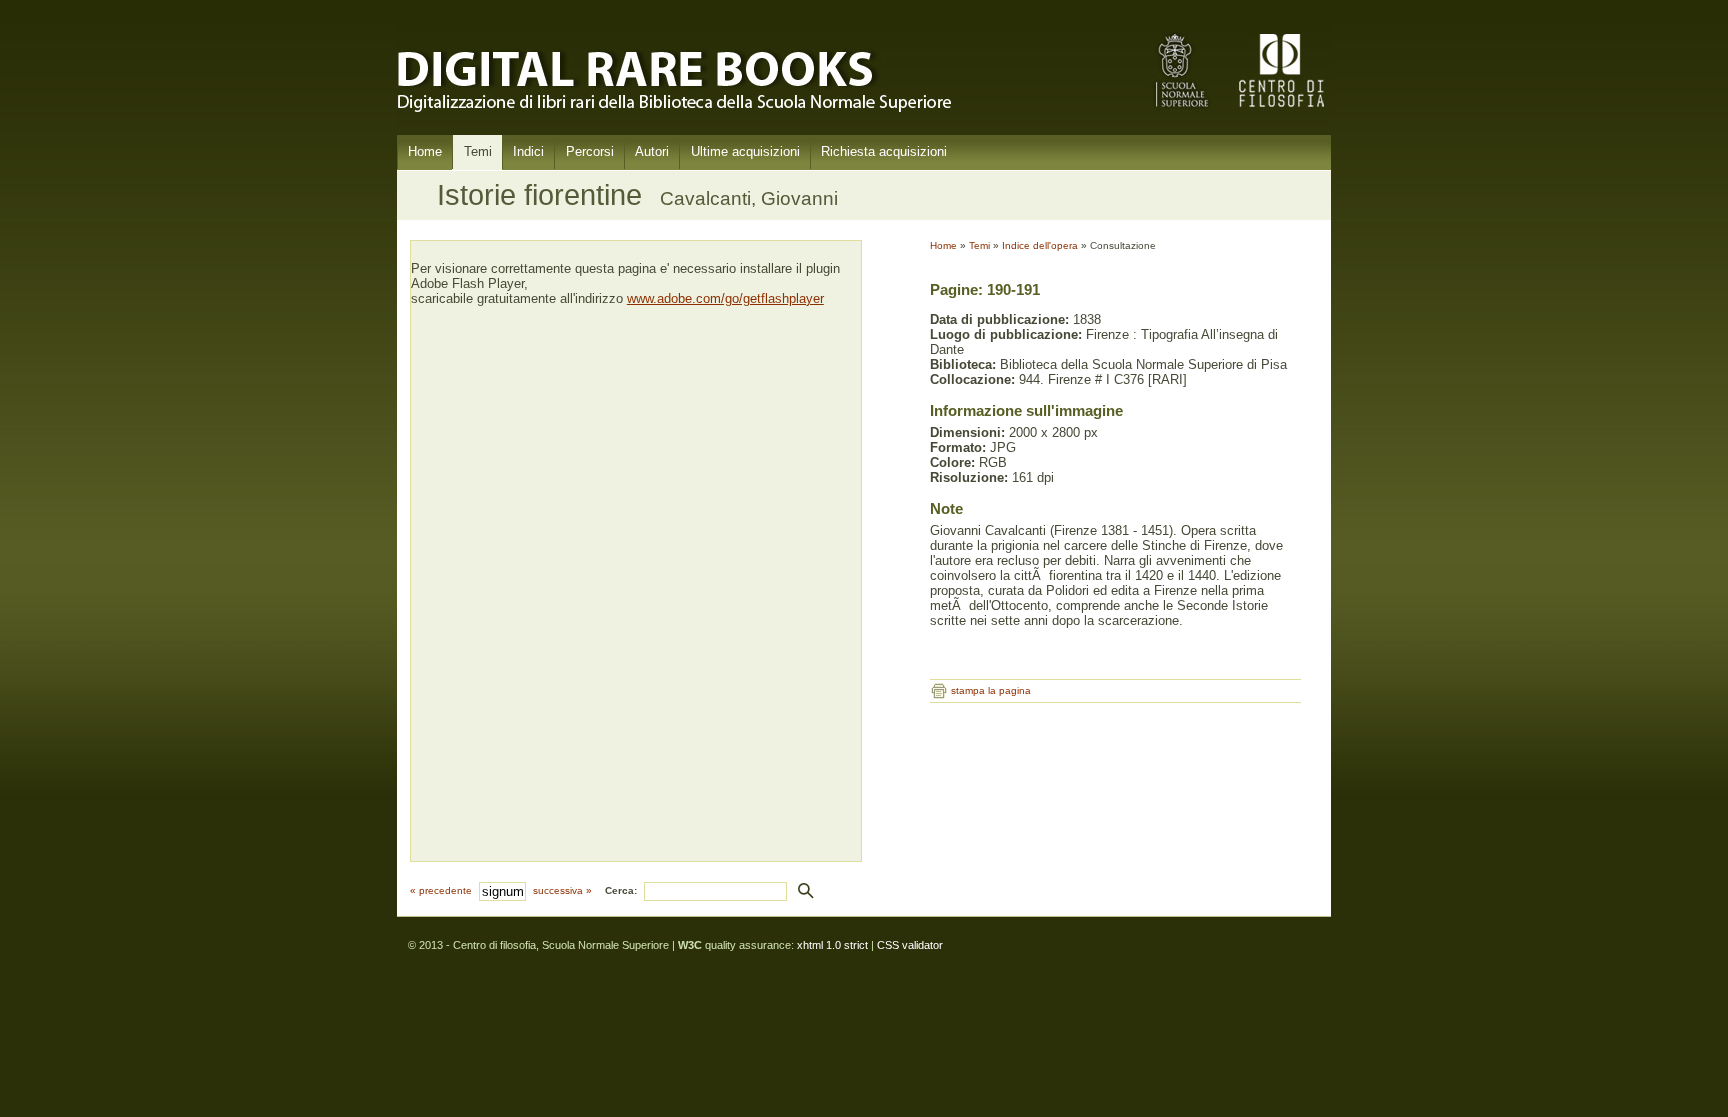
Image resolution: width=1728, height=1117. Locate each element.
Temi (478, 151)
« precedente (441, 890)
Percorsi (590, 151)
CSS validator (910, 945)
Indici (528, 151)
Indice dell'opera (1040, 245)
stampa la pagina (991, 690)
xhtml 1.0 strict (832, 945)
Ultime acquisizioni (745, 151)
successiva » (562, 890)
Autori (652, 151)
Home (425, 151)
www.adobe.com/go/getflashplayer (725, 298)
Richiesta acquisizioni (884, 151)
